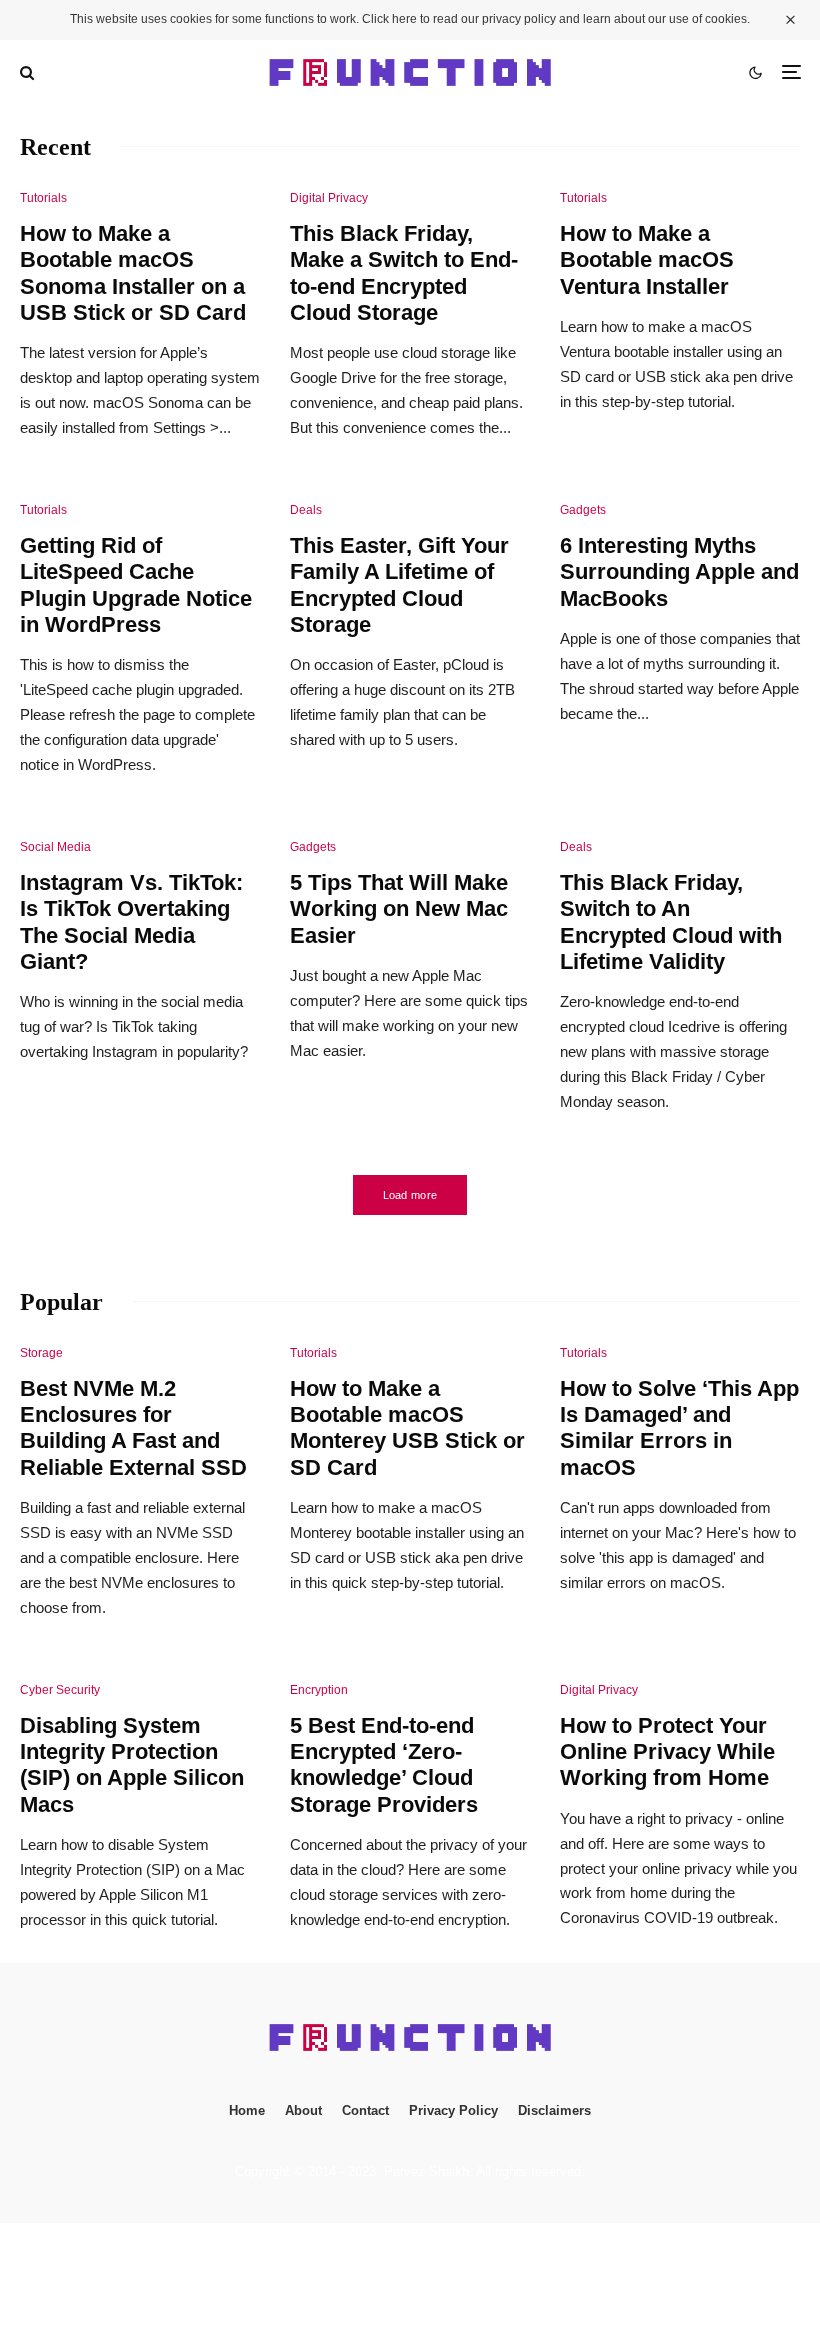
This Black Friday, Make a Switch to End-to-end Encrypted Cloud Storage (404, 273)
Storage (41, 1353)
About (303, 2110)
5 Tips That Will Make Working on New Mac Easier (399, 909)
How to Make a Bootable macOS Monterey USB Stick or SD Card (407, 1428)
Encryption (319, 1690)
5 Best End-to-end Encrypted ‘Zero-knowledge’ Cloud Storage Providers (384, 1765)
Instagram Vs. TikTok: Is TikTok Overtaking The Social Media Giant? (131, 922)
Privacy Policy (453, 2110)
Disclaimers (554, 2110)
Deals (306, 510)
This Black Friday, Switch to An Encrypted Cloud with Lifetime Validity (671, 922)
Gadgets (583, 510)
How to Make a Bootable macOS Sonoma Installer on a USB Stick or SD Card (133, 273)
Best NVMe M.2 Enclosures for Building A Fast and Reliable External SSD (133, 1428)
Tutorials (43, 198)
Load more (410, 1195)
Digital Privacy (329, 198)
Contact (365, 2110)
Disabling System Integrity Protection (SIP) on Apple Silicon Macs (132, 1765)
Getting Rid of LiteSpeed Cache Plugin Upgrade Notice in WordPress (136, 585)
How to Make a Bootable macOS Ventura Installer (647, 260)
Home (247, 2110)
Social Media (55, 847)
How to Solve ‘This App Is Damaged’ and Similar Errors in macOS (679, 1428)
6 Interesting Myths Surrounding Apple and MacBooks (679, 572)
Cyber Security (60, 1690)
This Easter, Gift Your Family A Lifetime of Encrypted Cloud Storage (399, 585)
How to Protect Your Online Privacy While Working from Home (667, 1752)
